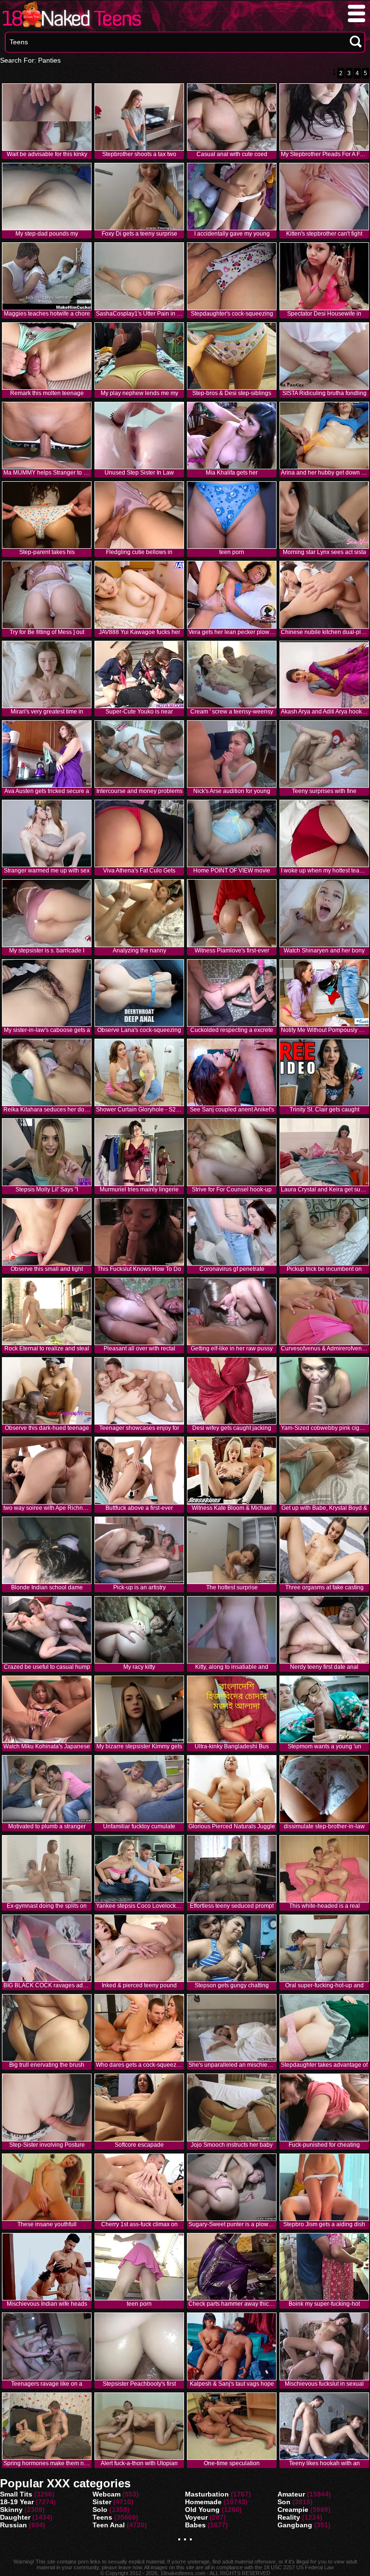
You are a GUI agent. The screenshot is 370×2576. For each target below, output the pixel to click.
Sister (102, 2502)
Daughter (15, 2517)
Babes (195, 2525)
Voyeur (196, 2517)
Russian (13, 2525)
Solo (100, 2510)
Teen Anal (109, 2525)
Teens (102, 2517)
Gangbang (295, 2525)
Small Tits (16, 2494)
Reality (289, 2517)
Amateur (291, 2494)
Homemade (203, 2502)
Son (284, 2502)
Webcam (106, 2494)
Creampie (293, 2510)
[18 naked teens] (71, 27)
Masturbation (207, 2494)
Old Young (202, 2510)
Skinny (11, 2510)
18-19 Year (17, 2502)
